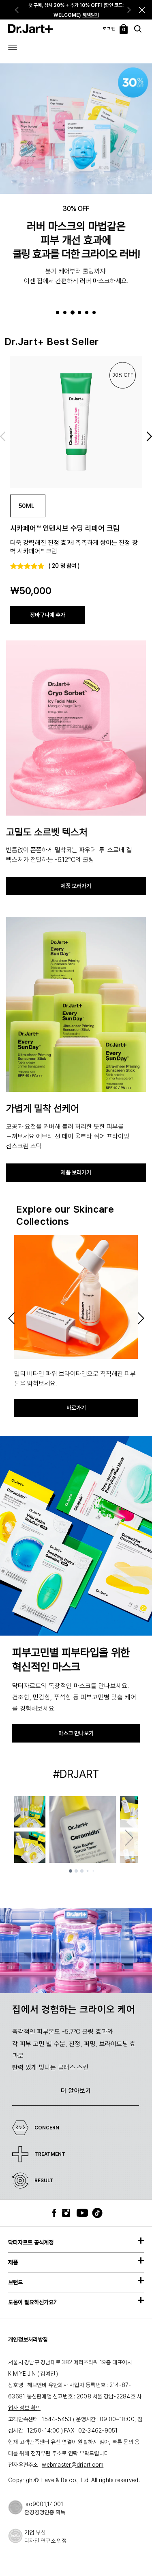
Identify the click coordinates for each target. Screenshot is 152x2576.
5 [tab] (88, 313)
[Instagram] (68, 2213)
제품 (13, 2262)
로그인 (109, 28)
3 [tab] (74, 313)
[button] (142, 10)
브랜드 (15, 2282)
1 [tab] (59, 313)
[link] (76, 422)
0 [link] (124, 30)
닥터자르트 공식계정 (31, 2242)
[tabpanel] (76, 185)
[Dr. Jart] (30, 29)
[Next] (130, 10)
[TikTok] (92, 2213)
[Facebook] (56, 2213)
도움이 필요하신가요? (32, 2302)
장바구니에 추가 (48, 615)
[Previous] (16, 10)
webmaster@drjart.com (73, 2465)
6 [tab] (95, 313)
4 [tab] (81, 313)
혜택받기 (91, 15)
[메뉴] (13, 47)
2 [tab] (66, 313)
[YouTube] (80, 2213)
